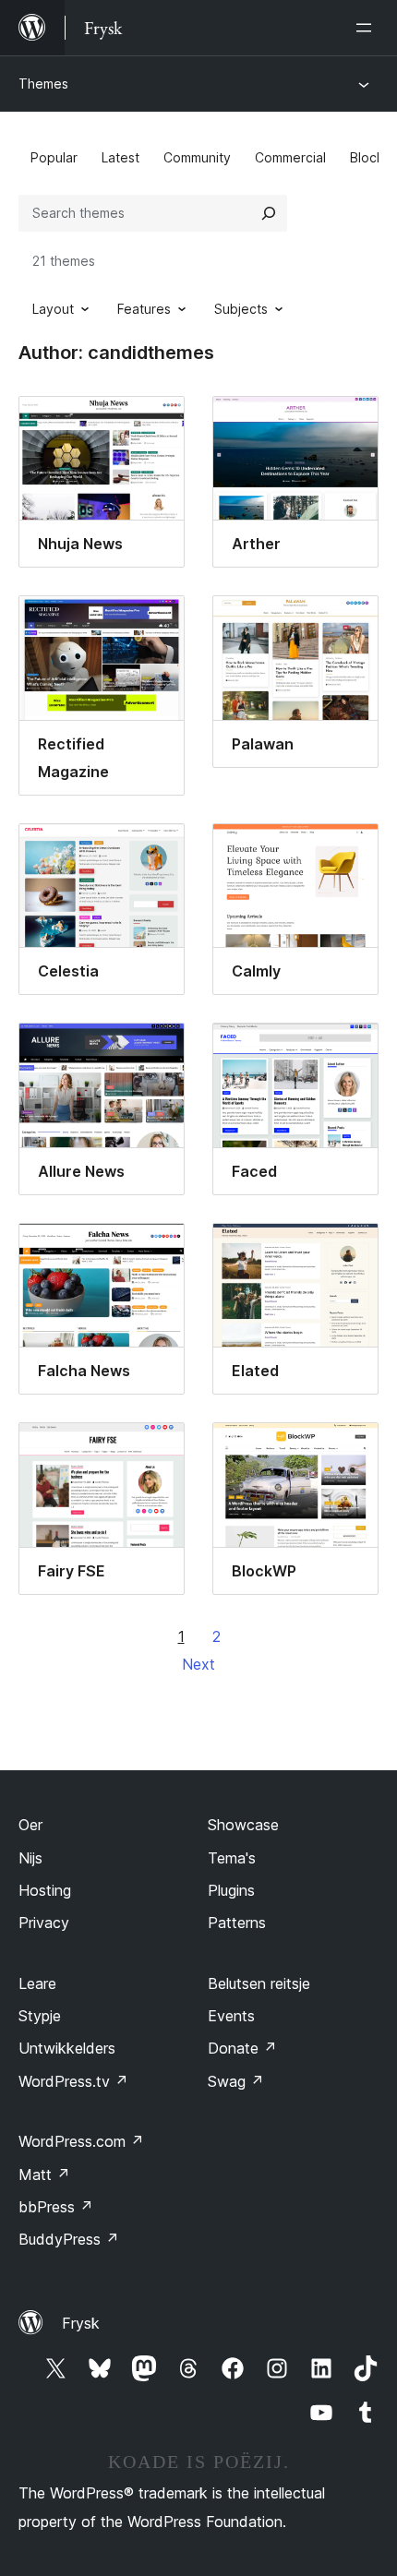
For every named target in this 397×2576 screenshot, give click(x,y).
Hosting (45, 1890)
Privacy (44, 1923)
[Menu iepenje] (367, 28)
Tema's (232, 1858)
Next (198, 1664)
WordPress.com (81, 2141)
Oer (30, 1825)
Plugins (231, 1890)
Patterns (237, 1923)
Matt (44, 2175)
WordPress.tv (73, 2081)
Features (144, 309)
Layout (53, 309)
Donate (242, 2048)
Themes (43, 84)
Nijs (30, 1858)
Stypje (40, 2016)
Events (231, 2016)
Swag (236, 2081)
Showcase (243, 1825)
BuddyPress (69, 2239)
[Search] (269, 213)
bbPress (56, 2207)
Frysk (81, 2323)
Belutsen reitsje (259, 1983)
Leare (37, 1983)
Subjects (241, 309)
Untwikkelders (67, 2048)
